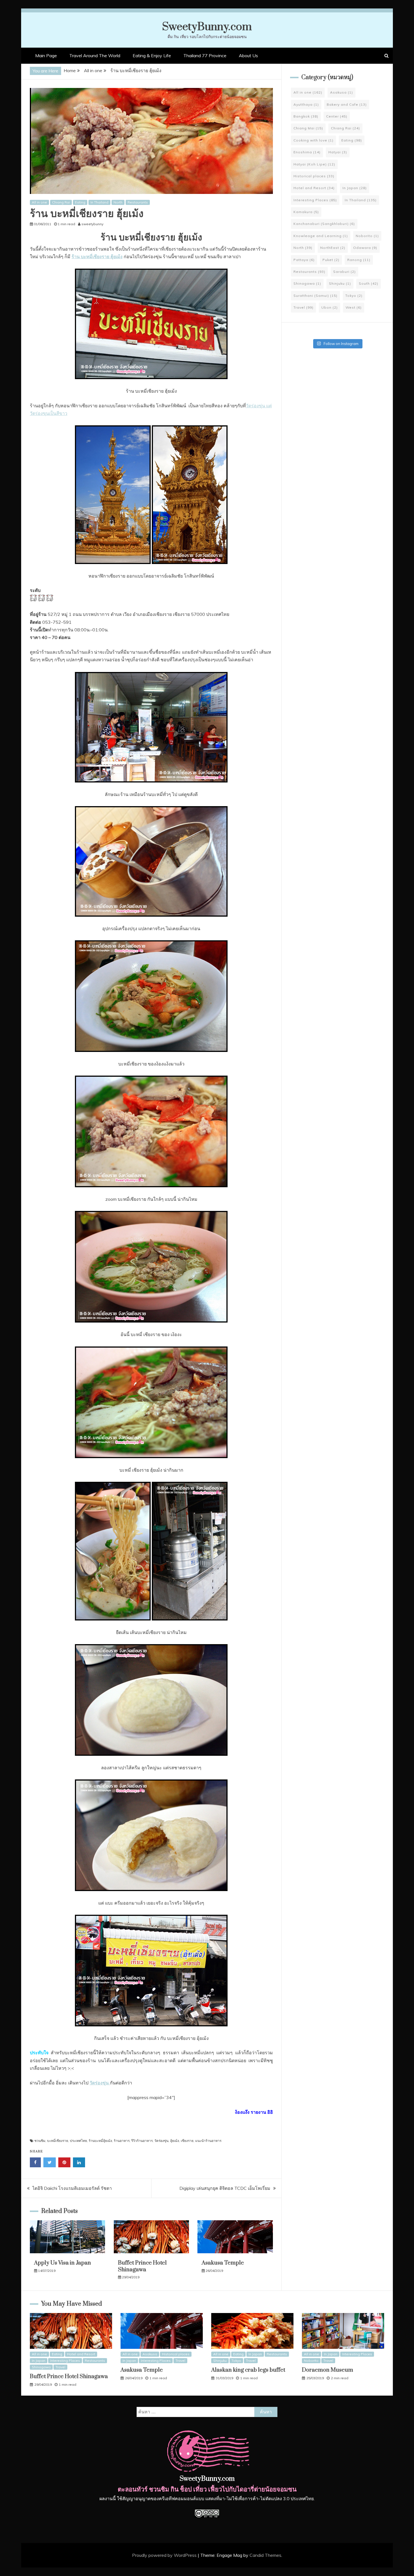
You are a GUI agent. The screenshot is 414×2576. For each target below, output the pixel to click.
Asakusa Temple (223, 2263)
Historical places (314, 176)
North (118, 202)
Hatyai (338, 152)
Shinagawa (307, 283)
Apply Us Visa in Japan (63, 2263)
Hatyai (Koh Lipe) (314, 164)
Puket (331, 260)
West (354, 307)
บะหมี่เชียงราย (58, 2141)
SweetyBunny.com (207, 27)
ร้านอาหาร (122, 2141)
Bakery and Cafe (347, 104)
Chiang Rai (61, 202)
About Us (248, 56)
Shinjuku (340, 283)
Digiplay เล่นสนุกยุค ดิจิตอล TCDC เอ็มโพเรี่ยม (225, 2188)
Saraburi (344, 272)
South (369, 283)
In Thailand (99, 202)
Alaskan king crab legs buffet (248, 2370)
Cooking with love (313, 140)
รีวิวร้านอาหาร (142, 2141)
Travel (303, 307)
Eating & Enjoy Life (152, 56)
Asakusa (341, 92)
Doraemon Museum (328, 2370)
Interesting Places (315, 200)
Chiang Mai (308, 128)
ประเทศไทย (78, 2141)
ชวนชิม (40, 2141)
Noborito (367, 236)
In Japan (355, 188)
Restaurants (138, 202)
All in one (39, 202)
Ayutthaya (306, 104)
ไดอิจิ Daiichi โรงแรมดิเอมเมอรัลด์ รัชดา (72, 2188)
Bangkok (306, 116)
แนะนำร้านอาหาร (208, 2141)
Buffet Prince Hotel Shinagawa (142, 2266)
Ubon (330, 307)
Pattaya (304, 260)
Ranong (359, 260)
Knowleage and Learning (321, 236)
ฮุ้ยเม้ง (175, 2141)
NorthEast (333, 248)
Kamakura (306, 212)
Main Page (46, 56)
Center (337, 116)
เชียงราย (187, 2141)
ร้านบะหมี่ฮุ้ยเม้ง (100, 2141)
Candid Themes (265, 2555)
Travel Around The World (95, 56)
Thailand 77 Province (205, 56)
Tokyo (354, 296)
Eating (80, 202)
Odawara (365, 248)
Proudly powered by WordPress (165, 2555)
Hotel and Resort (314, 188)
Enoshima (307, 152)
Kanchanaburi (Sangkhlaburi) (324, 224)
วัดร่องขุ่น (161, 2141)
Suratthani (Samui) (315, 296)
